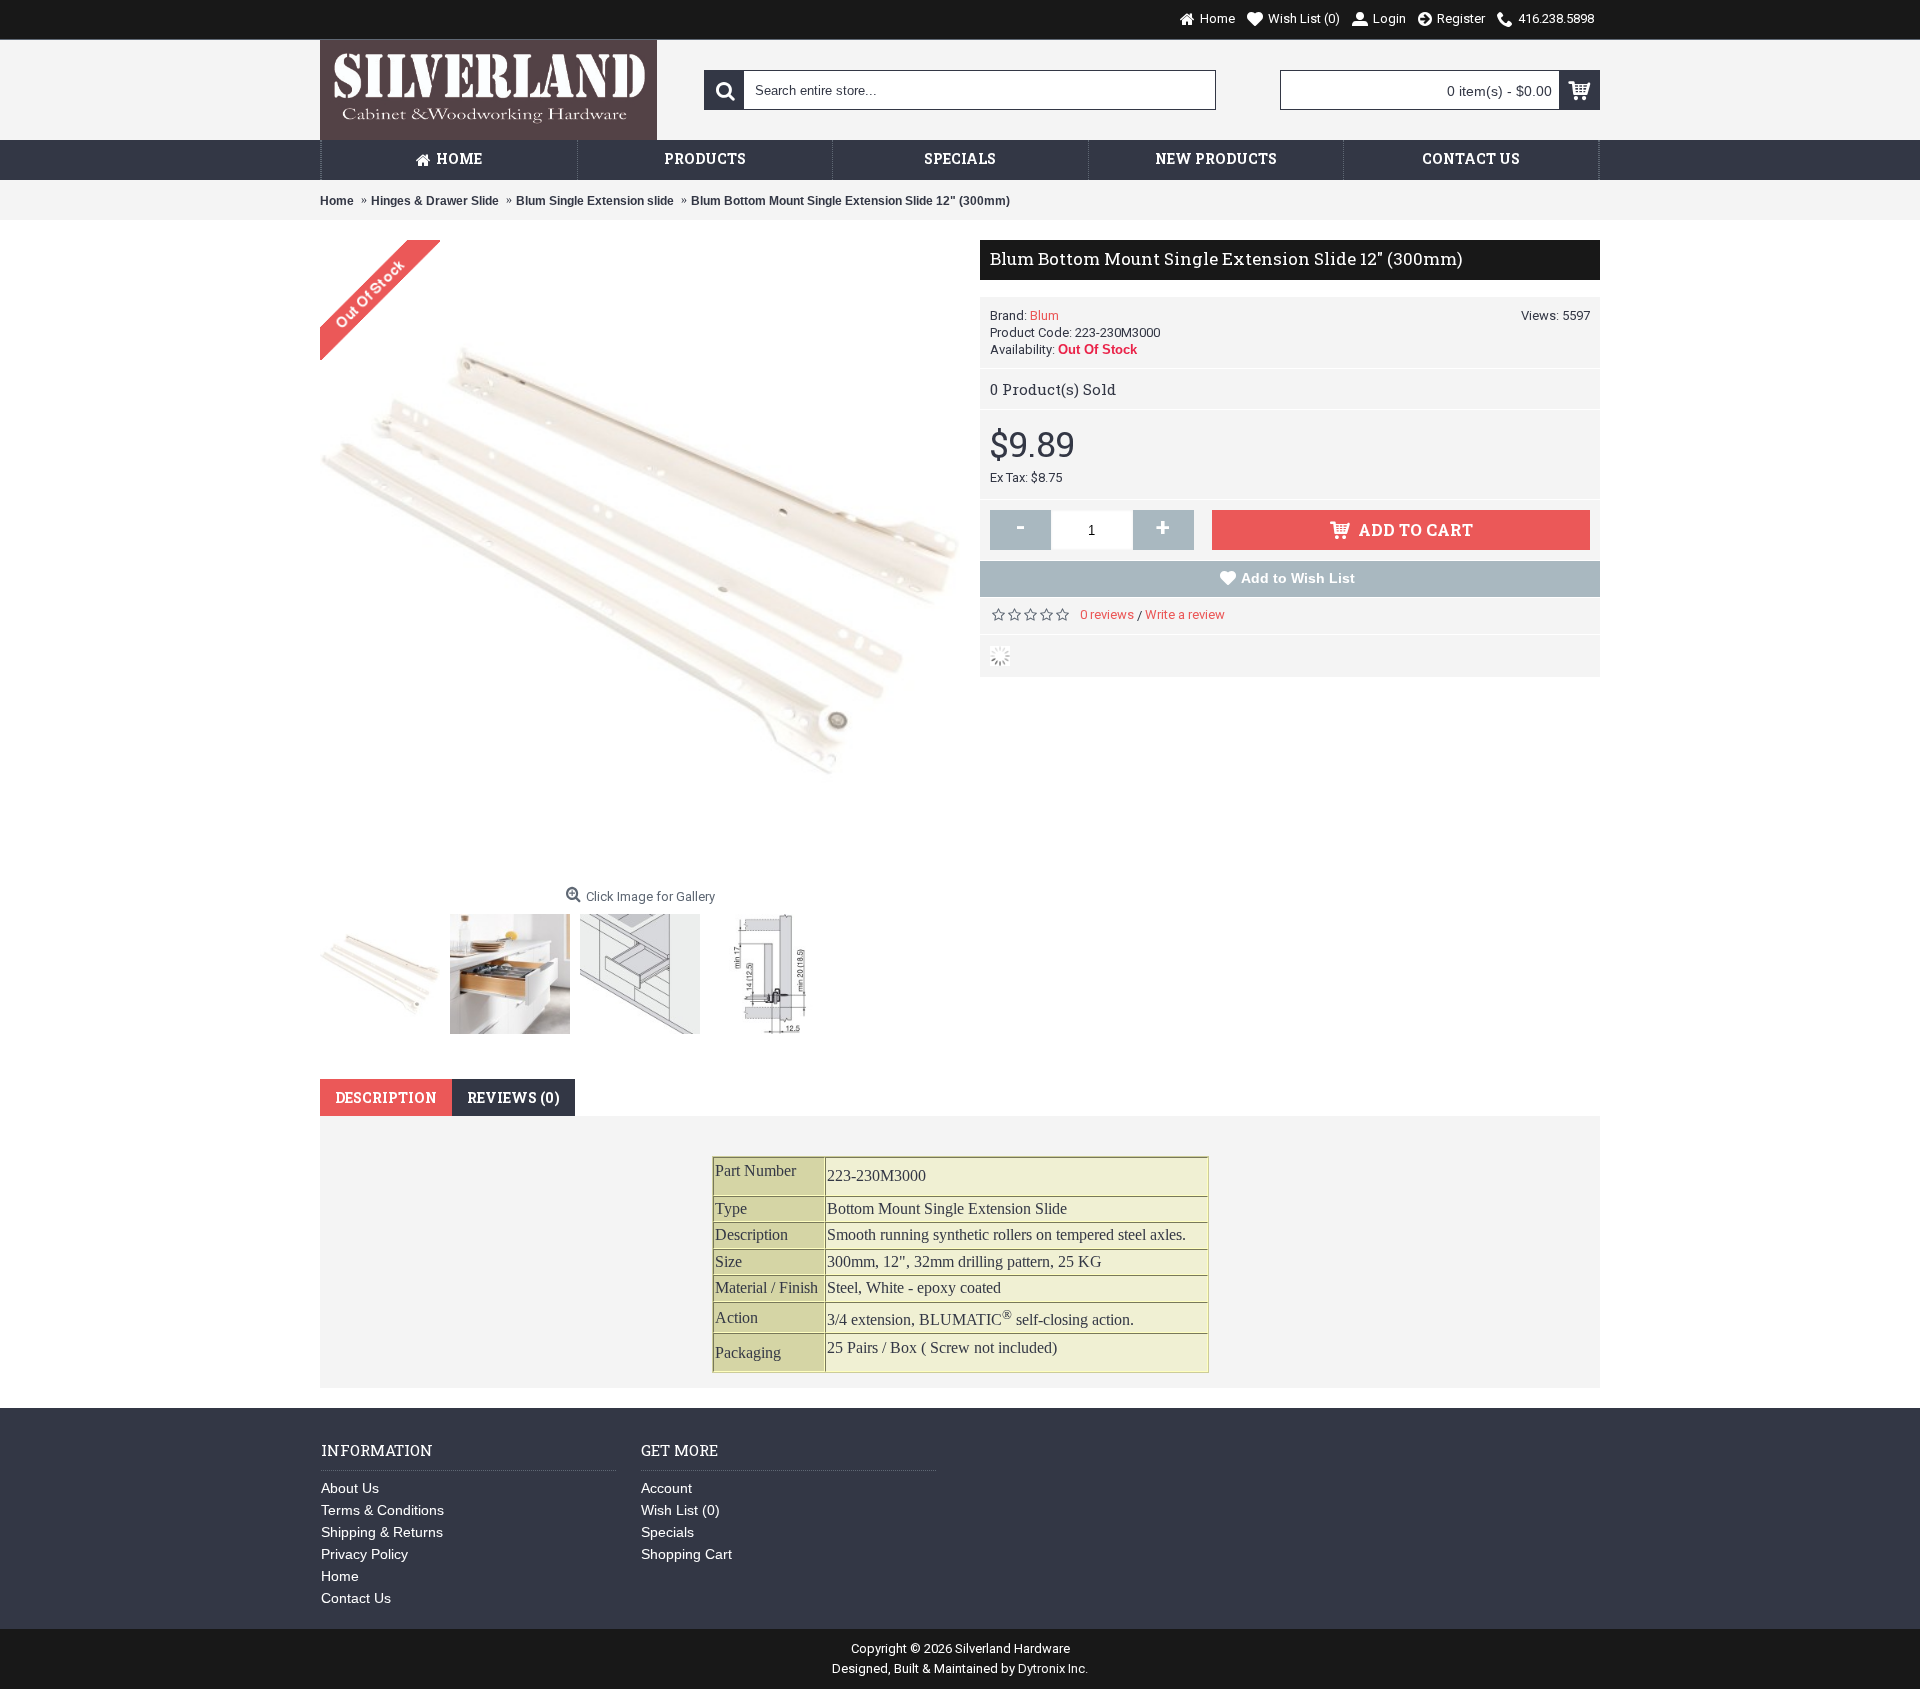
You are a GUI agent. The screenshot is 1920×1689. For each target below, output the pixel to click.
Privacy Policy (364, 1554)
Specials (667, 1532)
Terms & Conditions (382, 1510)
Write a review (1185, 614)
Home (340, 1576)
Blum (1044, 315)
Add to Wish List (1298, 578)
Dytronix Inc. (1053, 1668)
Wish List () (680, 1510)
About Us (350, 1488)
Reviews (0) (513, 1097)
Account (666, 1488)
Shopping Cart (686, 1554)
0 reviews (1107, 614)
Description (386, 1097)
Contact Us (356, 1598)
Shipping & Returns (382, 1532)
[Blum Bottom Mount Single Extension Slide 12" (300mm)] (385, 969)
